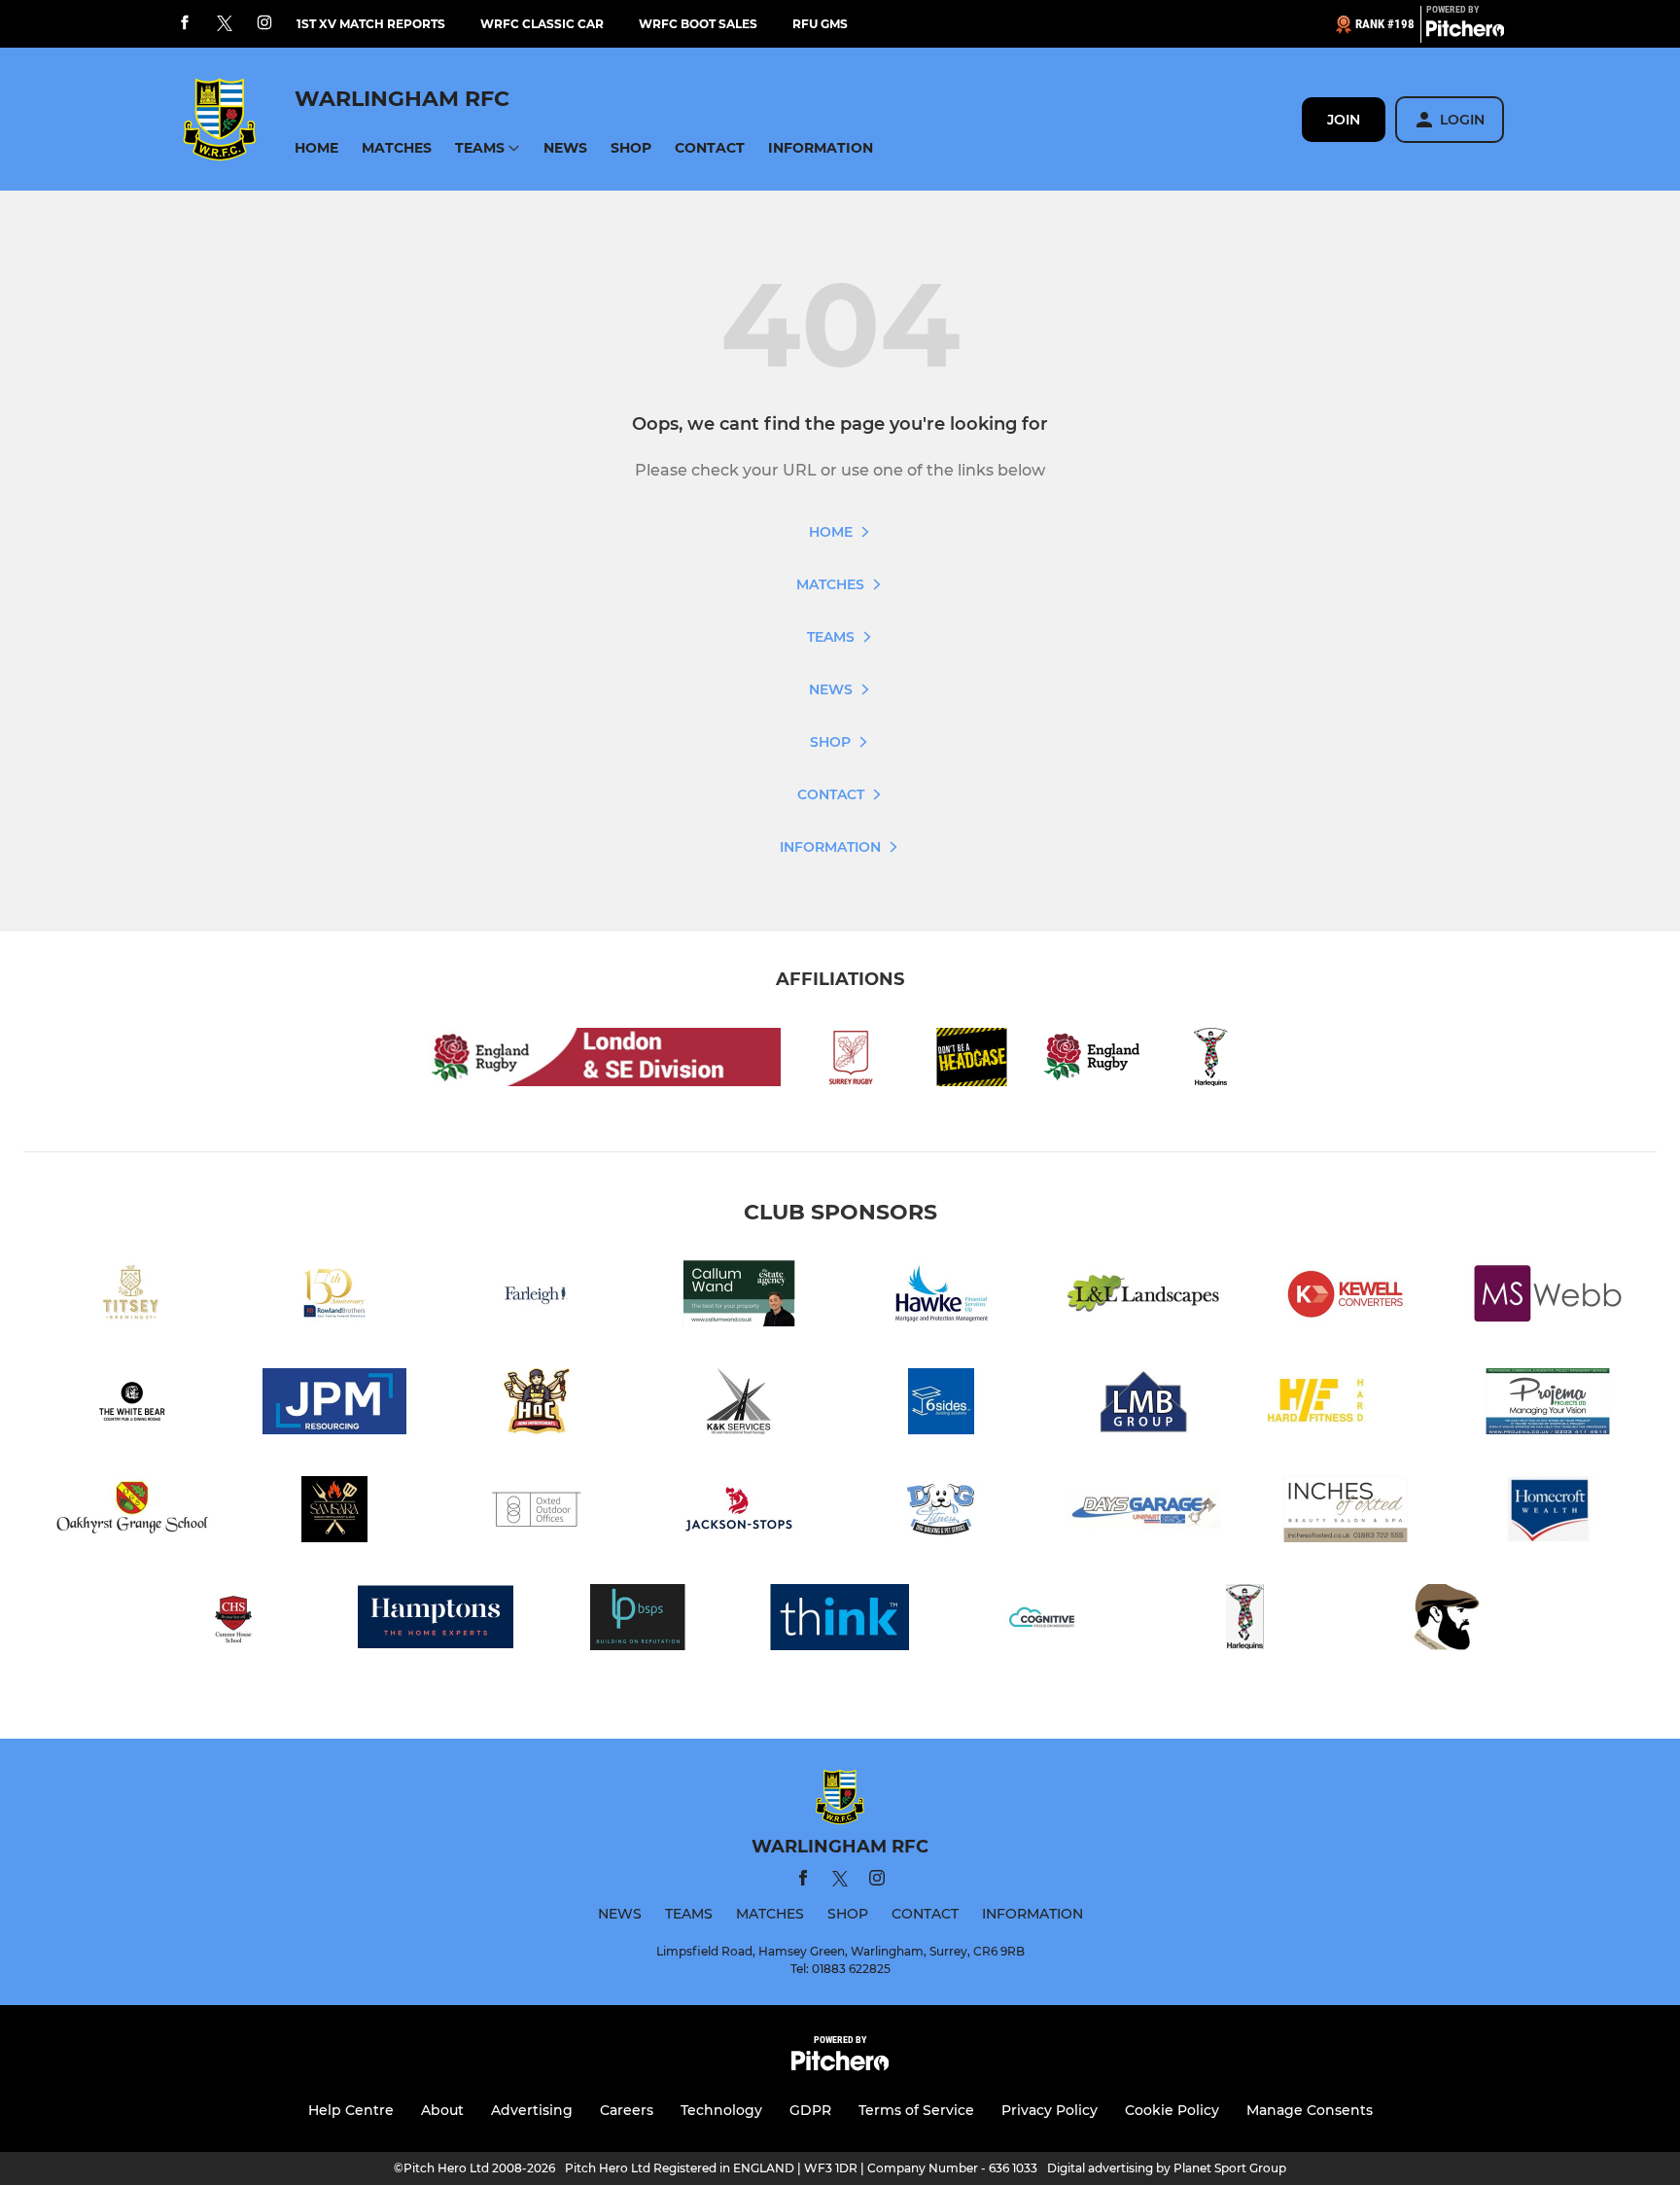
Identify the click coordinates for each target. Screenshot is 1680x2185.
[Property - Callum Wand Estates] (739, 1297)
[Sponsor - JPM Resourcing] (334, 1405)
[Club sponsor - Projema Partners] (1548, 1405)
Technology (721, 2110)
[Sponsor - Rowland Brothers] (334, 1297)
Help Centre (351, 2110)
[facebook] (185, 24)
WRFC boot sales (698, 24)
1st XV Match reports (371, 24)
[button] (316, 148)
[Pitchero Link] (1465, 32)
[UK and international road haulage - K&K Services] (739, 1405)
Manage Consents (1310, 2110)
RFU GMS (820, 24)
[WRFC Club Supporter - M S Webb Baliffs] (1548, 1297)
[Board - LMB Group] (1143, 1405)
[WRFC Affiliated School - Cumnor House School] (233, 1621)
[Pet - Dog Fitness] (941, 1513)
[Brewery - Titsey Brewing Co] (132, 1297)
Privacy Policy (1050, 2110)
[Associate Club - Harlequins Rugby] (1244, 1621)
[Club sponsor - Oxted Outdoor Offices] (537, 1513)
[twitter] (225, 24)
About (442, 2110)
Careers (627, 2110)
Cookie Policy (1172, 2110)
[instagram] (264, 24)
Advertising (532, 2110)
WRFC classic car (542, 24)
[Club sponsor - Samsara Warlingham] (334, 1513)
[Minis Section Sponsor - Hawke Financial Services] (941, 1297)
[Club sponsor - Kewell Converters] (1346, 1297)
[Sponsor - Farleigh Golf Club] (537, 1297)
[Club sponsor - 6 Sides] (941, 1405)
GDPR (810, 2110)
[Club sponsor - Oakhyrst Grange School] (132, 1513)
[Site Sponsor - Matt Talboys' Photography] (1447, 1621)
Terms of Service (916, 2110)
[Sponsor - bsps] (638, 1621)
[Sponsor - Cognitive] (1042, 1621)
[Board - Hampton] (436, 1621)
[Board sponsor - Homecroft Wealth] (1548, 1513)
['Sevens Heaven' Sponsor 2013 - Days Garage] (1143, 1513)
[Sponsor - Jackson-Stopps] (739, 1513)
